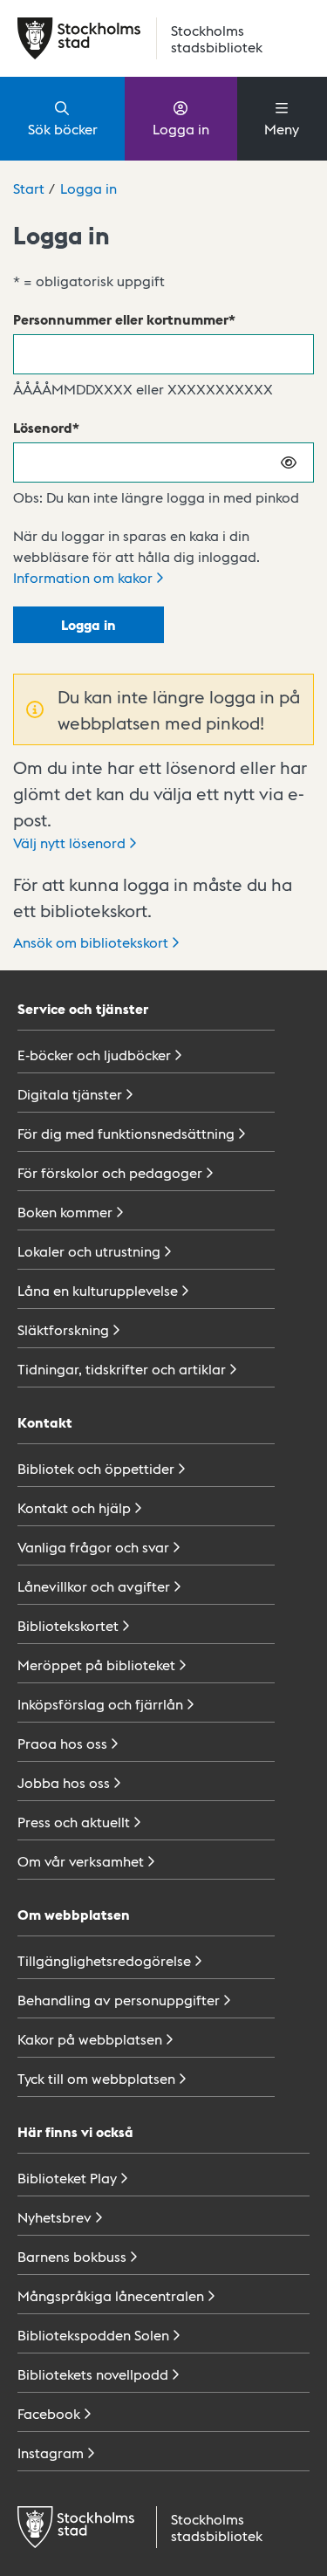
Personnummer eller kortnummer (121, 319)
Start (29, 188)
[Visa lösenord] (290, 462)
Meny (282, 129)
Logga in (181, 129)
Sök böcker (63, 129)
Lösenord (43, 427)
